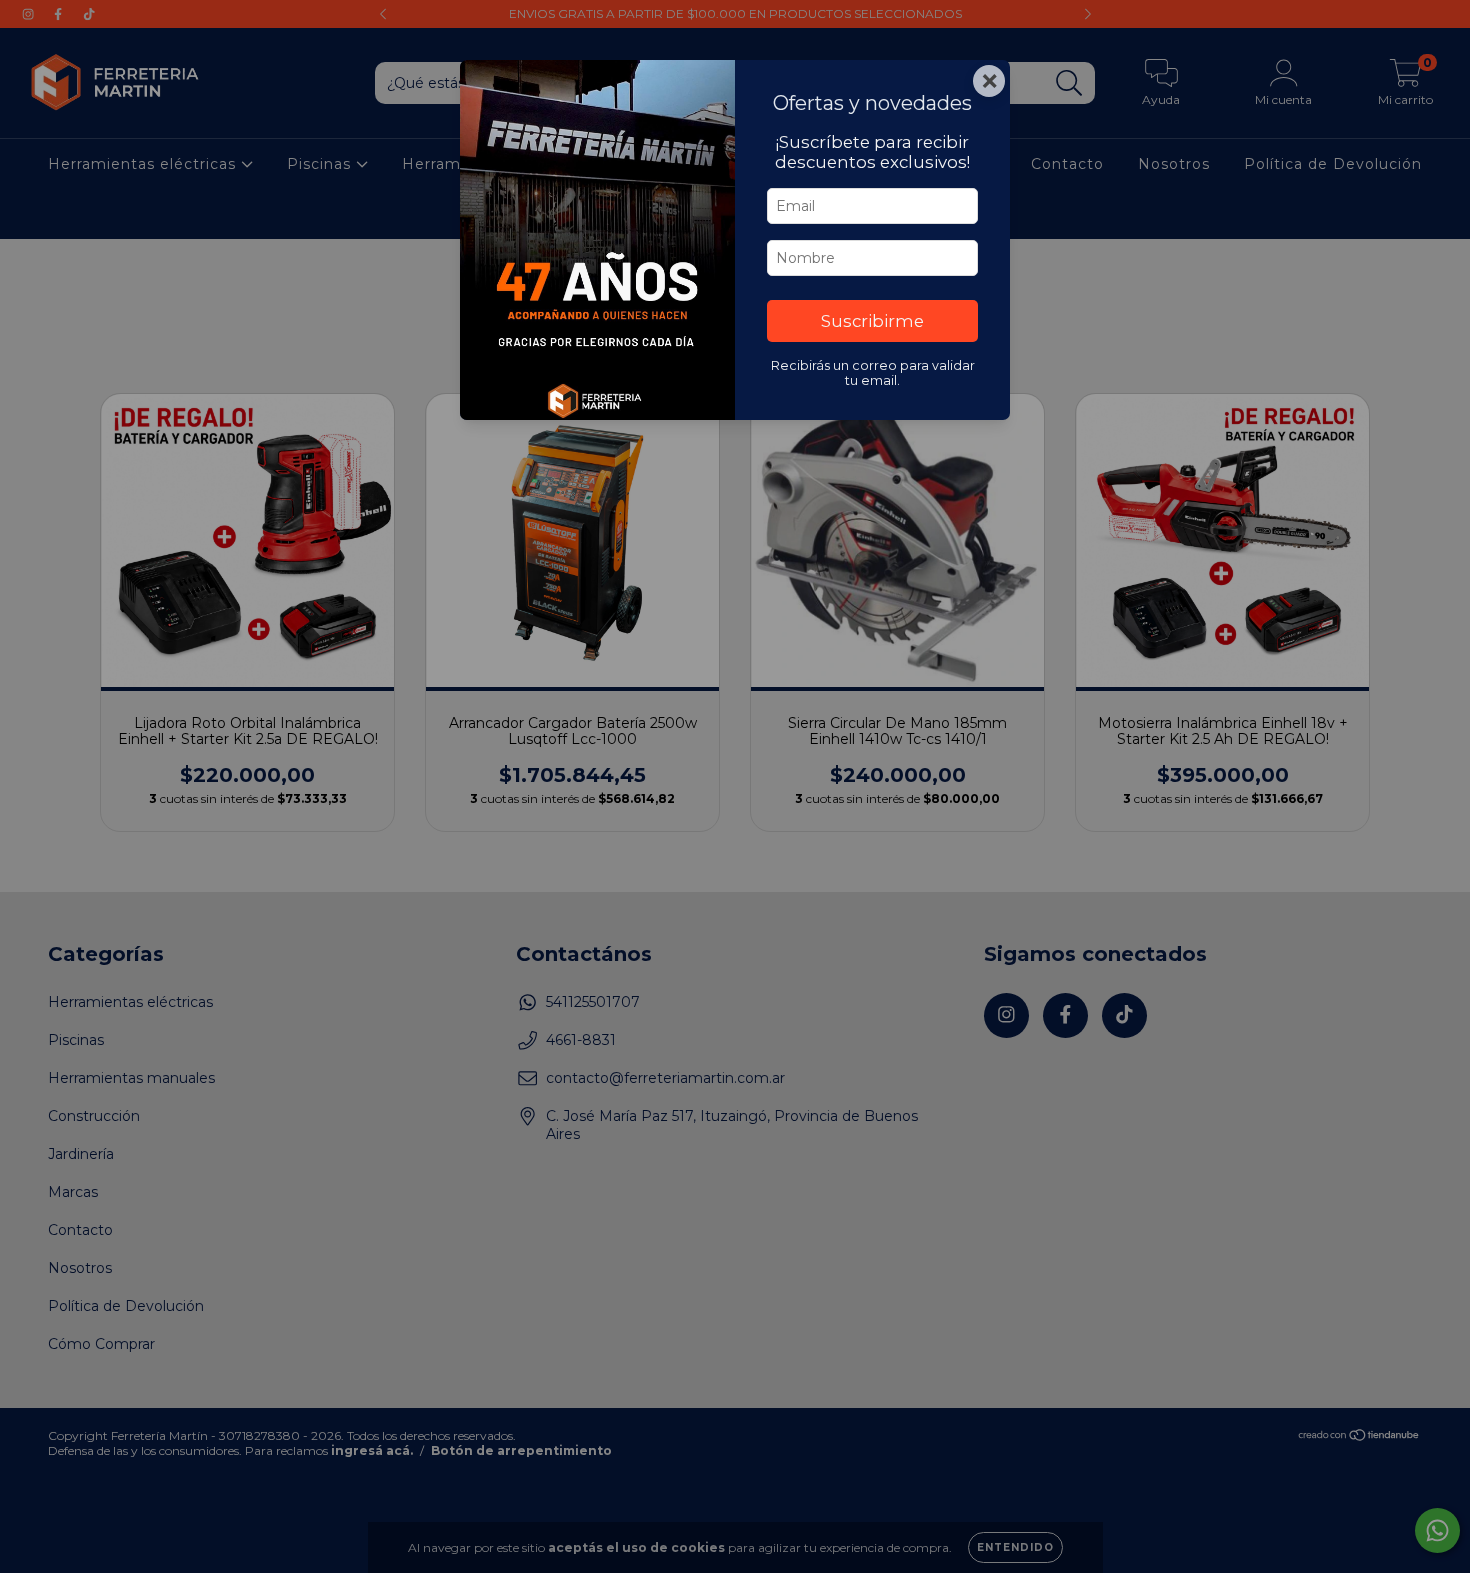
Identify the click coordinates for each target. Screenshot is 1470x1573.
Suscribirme (872, 321)
